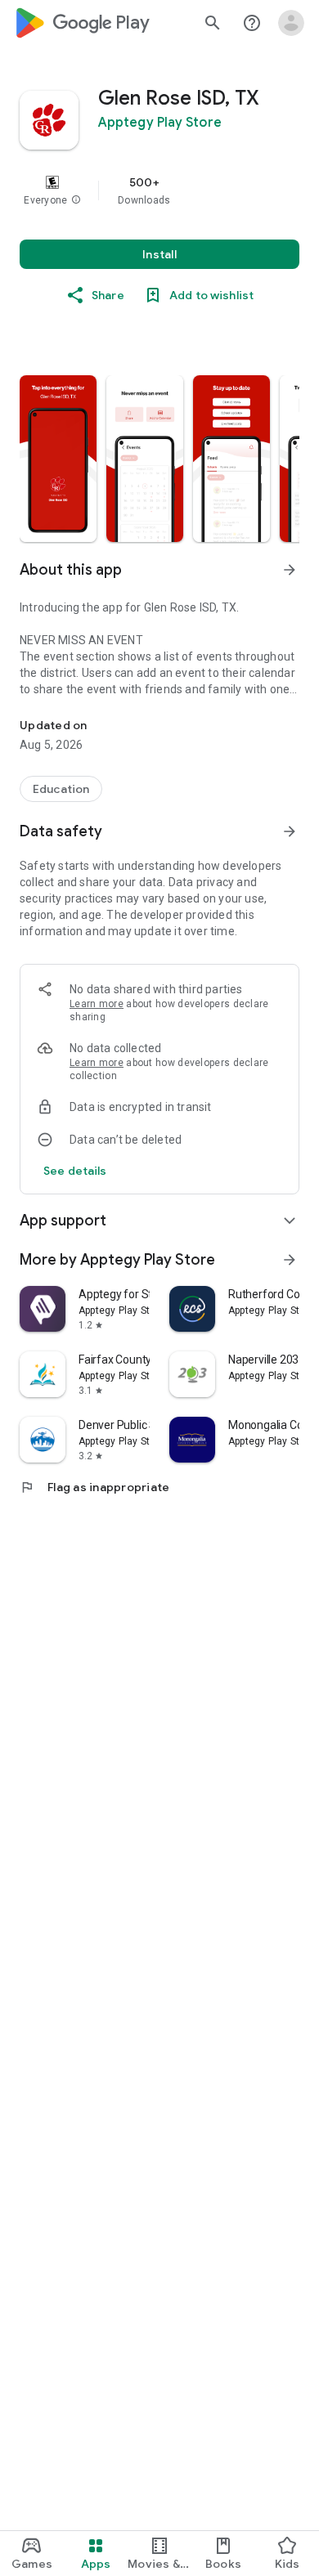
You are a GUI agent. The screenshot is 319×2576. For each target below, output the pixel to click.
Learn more (97, 1004)
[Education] (61, 789)
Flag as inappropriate (94, 1487)
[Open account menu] (291, 23)
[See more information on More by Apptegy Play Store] (290, 1260)
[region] (159, 190)
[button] (76, 200)
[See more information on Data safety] (290, 831)
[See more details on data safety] (75, 1171)
